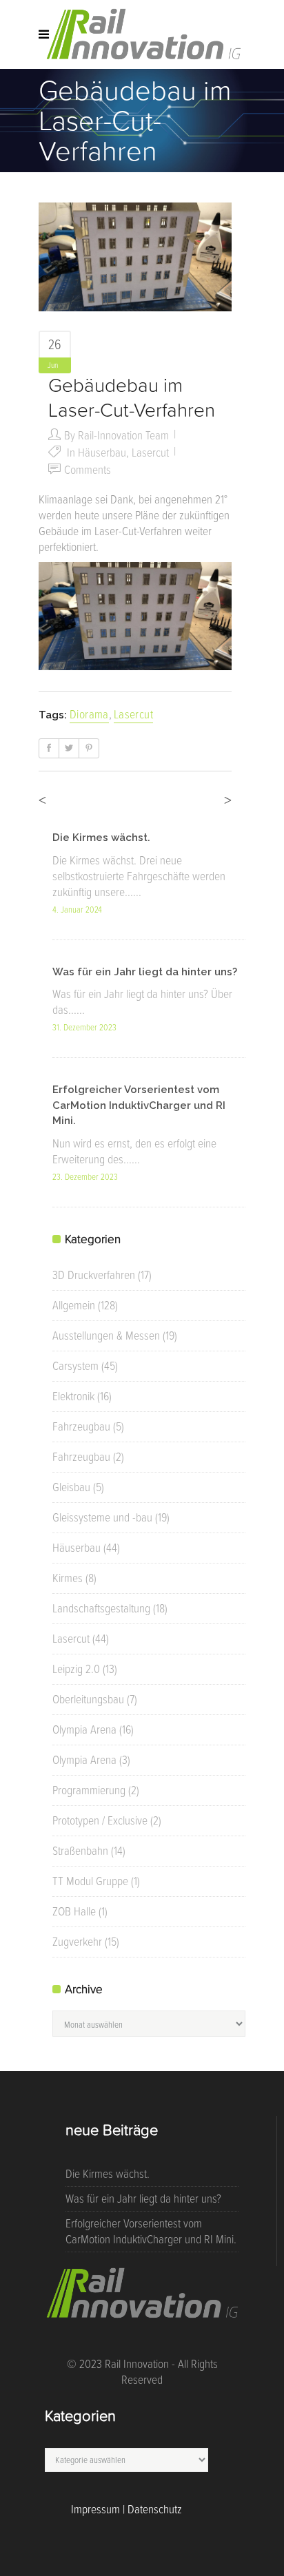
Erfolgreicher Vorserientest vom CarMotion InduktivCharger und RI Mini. (139, 1105)
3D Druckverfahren (94, 1275)
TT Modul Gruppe (90, 1881)
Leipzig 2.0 (76, 1669)
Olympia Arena (84, 1730)
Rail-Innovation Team (123, 435)
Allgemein (74, 1305)
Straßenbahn (80, 1851)
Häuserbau (102, 453)
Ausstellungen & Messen (106, 1336)
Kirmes (68, 1578)
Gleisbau (71, 1487)
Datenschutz (155, 2509)
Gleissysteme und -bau (102, 1517)
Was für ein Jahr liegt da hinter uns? (145, 972)
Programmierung (89, 1790)
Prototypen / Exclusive (100, 1820)
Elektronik (73, 1396)
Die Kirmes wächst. (101, 838)
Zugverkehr (77, 1942)
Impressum (95, 2509)
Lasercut (150, 453)
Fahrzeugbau (81, 1426)
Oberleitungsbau (88, 1699)
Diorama (89, 714)
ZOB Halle (74, 1911)
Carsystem (75, 1366)
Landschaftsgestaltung (101, 1608)
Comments (88, 470)
